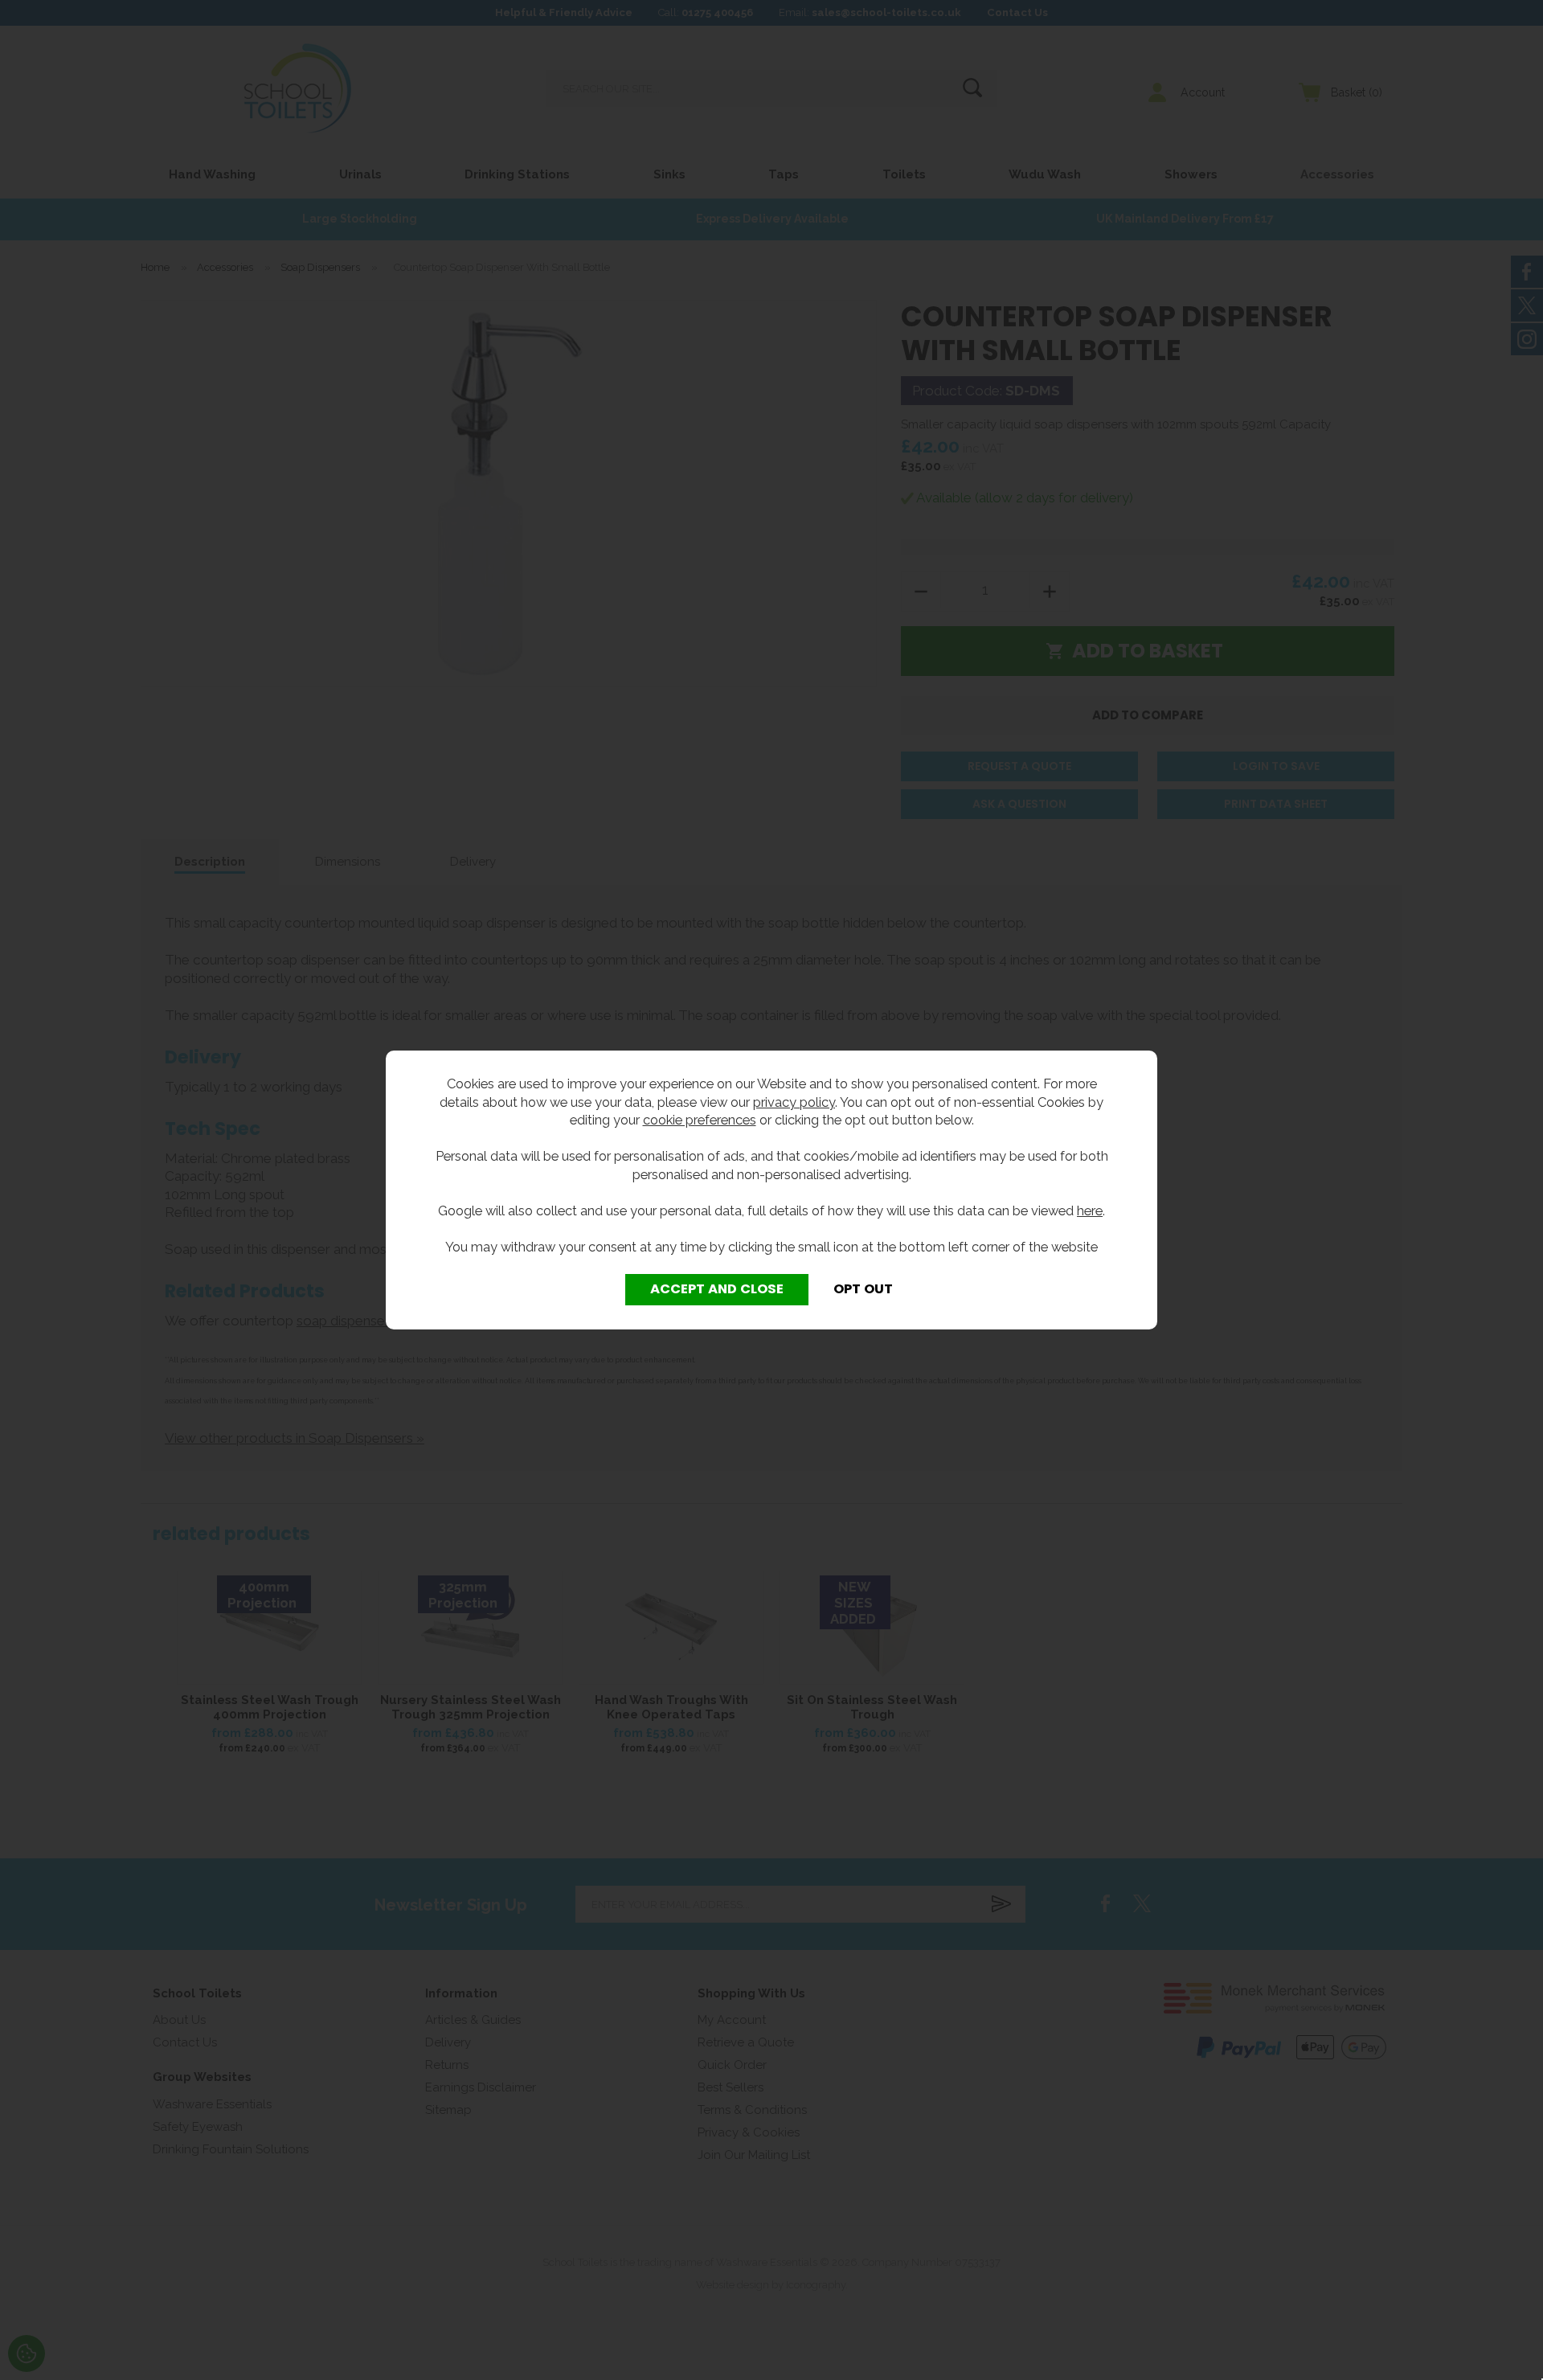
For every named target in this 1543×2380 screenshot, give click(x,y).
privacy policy (794, 1102)
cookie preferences (700, 1120)
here (1090, 1210)
